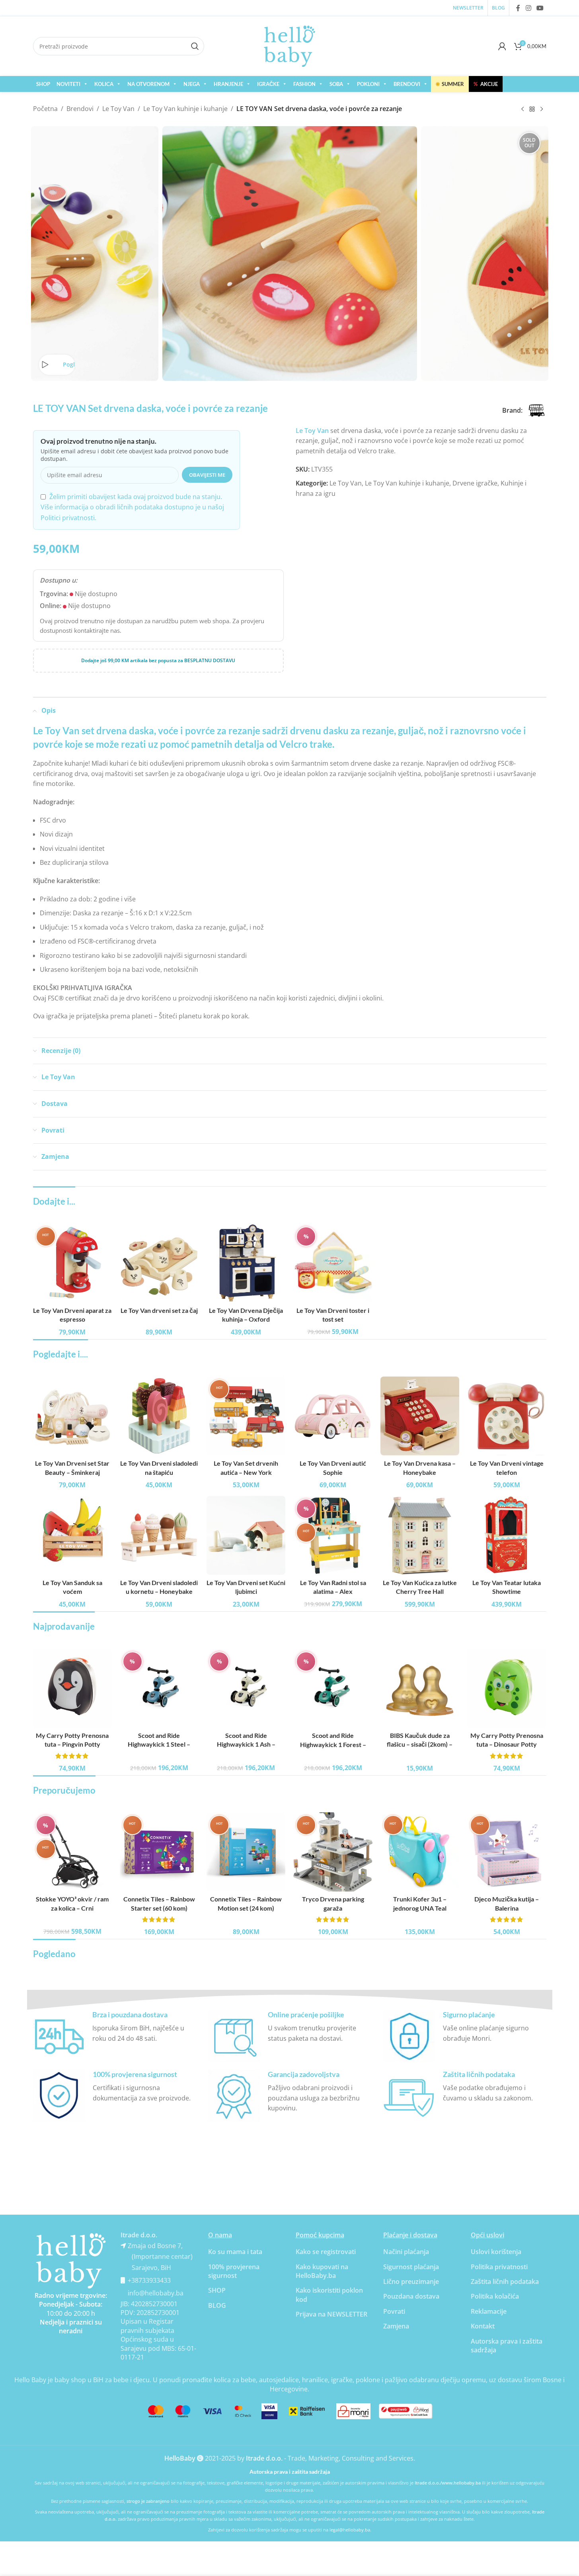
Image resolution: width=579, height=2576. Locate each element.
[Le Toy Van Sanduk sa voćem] (72, 1535)
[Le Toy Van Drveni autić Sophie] (333, 1416)
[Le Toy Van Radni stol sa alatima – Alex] (333, 1535)
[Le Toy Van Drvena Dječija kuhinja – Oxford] (246, 1263)
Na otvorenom (148, 84)
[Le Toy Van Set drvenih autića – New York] (246, 1416)
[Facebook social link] (518, 8)
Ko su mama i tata (235, 2252)
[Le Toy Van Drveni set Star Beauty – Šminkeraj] (72, 1416)
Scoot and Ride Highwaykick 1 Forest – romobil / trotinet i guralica (333, 1744)
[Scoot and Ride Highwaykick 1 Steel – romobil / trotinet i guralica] (159, 1688)
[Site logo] (290, 45)
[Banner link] (71, 2261)
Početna (45, 109)
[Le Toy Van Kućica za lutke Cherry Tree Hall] (420, 1535)
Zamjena (396, 2326)
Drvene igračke (475, 483)
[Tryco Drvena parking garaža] (333, 1852)
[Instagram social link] (528, 8)
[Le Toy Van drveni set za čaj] (159, 1263)
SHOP (43, 84)
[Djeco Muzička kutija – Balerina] (507, 1852)
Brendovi (407, 84)
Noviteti (68, 84)
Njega (192, 84)
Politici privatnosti (68, 518)
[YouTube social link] (540, 8)
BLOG (217, 2305)
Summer (450, 84)
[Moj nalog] (502, 46)
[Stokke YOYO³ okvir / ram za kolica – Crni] (72, 1852)
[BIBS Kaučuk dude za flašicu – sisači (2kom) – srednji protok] (420, 1688)
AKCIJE (486, 84)
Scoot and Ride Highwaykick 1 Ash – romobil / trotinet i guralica (246, 1744)
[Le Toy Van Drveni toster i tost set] (333, 1263)
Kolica (104, 84)
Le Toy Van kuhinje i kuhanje (185, 109)
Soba (336, 84)
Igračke (268, 84)
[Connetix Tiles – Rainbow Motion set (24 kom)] (246, 1852)
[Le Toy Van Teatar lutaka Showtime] (507, 1535)
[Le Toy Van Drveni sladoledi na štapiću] (159, 1416)
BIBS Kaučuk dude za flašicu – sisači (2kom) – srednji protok (420, 1744)
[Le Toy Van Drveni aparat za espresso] (72, 1263)
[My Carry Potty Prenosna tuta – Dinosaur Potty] (507, 1688)
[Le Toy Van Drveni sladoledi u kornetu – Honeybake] (159, 1535)
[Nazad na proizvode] (532, 109)
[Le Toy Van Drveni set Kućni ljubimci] (246, 1535)
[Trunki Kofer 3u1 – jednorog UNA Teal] (420, 1852)
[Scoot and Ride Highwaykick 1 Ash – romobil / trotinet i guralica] (246, 1688)
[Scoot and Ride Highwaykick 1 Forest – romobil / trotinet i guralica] (333, 1688)
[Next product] (542, 109)
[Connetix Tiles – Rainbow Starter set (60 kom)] (159, 1852)
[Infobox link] (115, 2036)
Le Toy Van (118, 109)
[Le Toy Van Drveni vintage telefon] (507, 1416)
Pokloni (368, 84)
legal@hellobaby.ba (350, 2530)
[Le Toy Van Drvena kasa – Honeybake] (420, 1416)
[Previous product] (522, 109)
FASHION (304, 84)
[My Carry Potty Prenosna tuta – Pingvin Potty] (72, 1688)
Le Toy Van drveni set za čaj (159, 1310)
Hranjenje (228, 84)
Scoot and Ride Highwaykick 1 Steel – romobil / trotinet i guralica (159, 1744)
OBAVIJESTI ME (207, 475)
